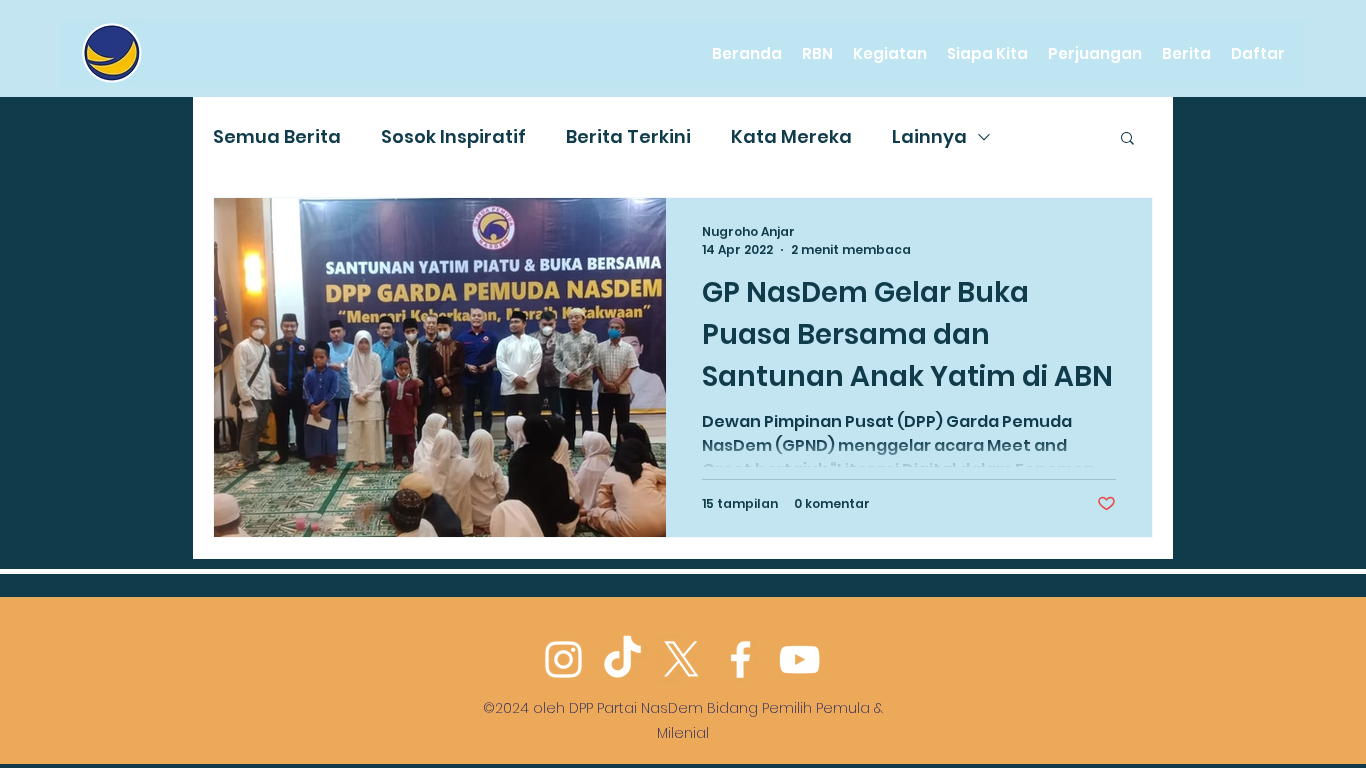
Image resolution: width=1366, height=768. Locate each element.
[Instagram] (563, 659)
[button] (1127, 139)
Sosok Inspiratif (453, 136)
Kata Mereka (791, 136)
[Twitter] (681, 659)
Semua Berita (277, 136)
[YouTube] (799, 659)
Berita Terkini (628, 136)
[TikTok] (622, 659)
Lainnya (929, 136)
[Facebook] (740, 659)
